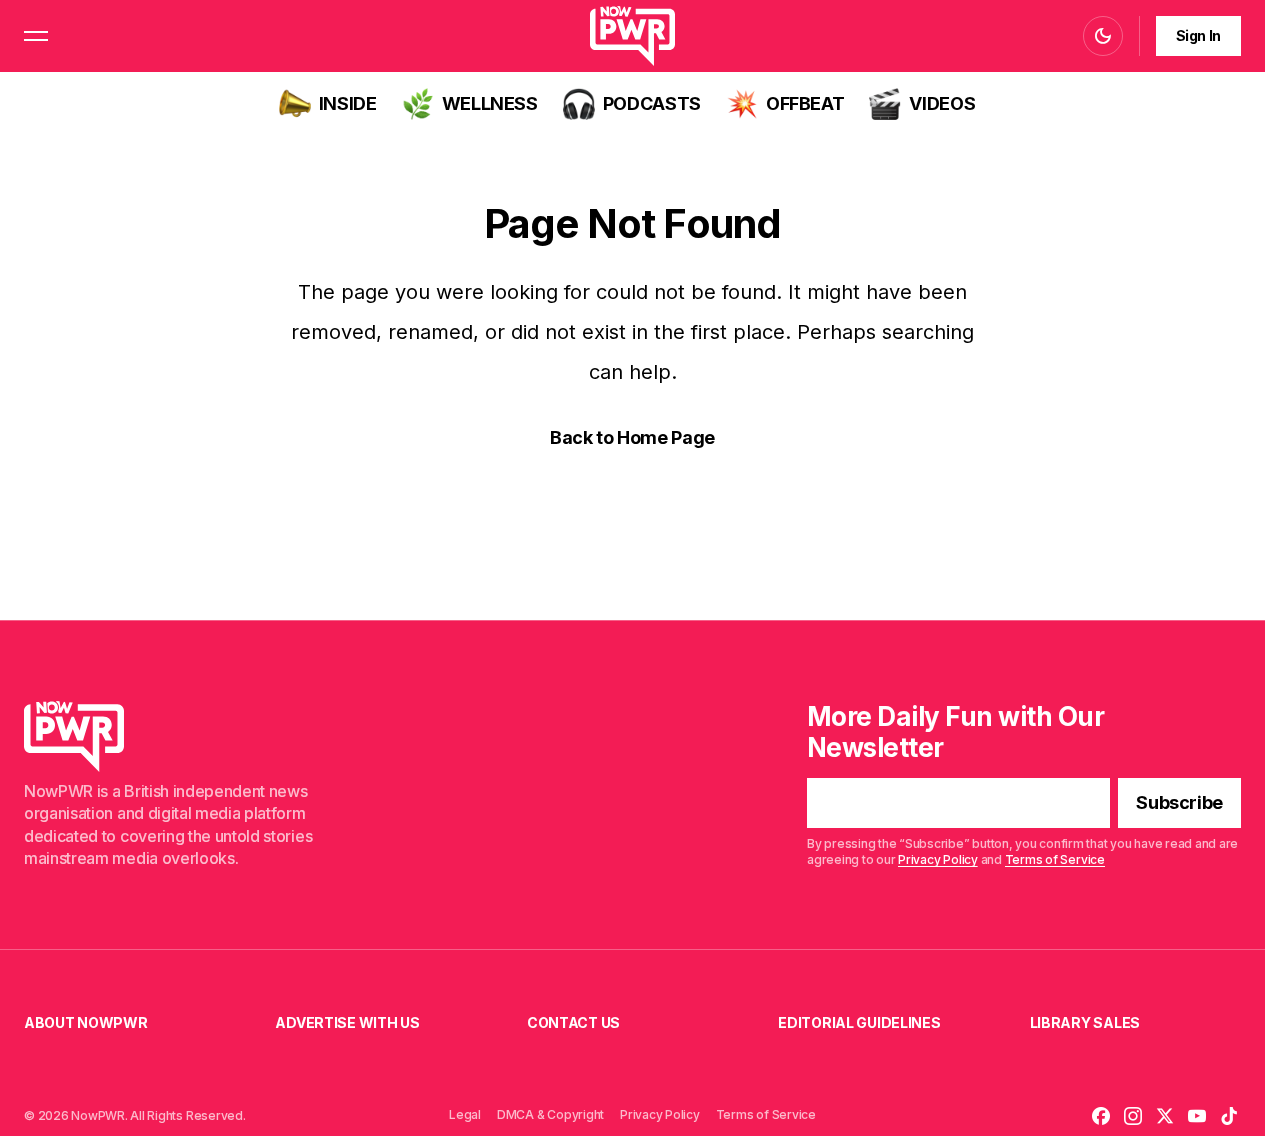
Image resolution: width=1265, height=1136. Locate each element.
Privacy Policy (938, 859)
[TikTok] (1229, 1116)
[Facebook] (1101, 1116)
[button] (36, 36)
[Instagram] (1133, 1116)
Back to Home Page (632, 437)
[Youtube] (1197, 1116)
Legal (465, 1114)
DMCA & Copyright (550, 1114)
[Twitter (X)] (1165, 1116)
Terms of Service (1055, 859)
